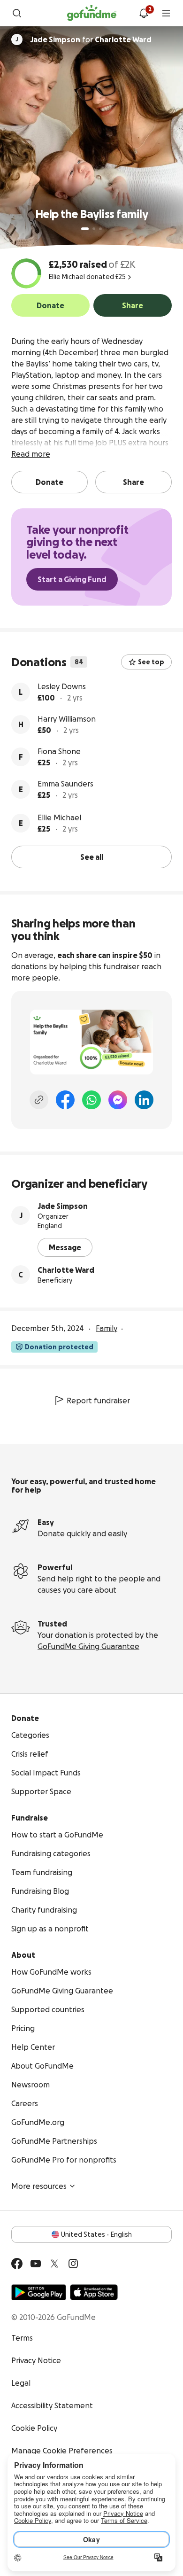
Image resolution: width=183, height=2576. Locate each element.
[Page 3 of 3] (100, 229)
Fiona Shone (59, 751)
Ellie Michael (59, 817)
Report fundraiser (98, 1401)
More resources (39, 2186)
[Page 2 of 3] (94, 229)
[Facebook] (65, 1100)
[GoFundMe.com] (92, 13)
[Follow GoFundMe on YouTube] (36, 2264)
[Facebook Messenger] (118, 1100)
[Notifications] (144, 13)
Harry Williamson (67, 719)
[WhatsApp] (91, 1100)
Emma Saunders (65, 784)
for (91, 39)
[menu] (166, 13)
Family (107, 1328)
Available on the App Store (94, 2292)
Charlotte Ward (66, 1270)
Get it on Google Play (39, 2292)
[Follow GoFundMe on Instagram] (73, 2264)
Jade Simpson (63, 1206)
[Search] (17, 13)
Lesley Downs (62, 686)
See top (151, 662)
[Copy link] (39, 1100)
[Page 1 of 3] (85, 229)
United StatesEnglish (96, 2234)
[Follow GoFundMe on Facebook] (17, 2264)
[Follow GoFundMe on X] (54, 2264)
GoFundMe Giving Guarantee (88, 1646)
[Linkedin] (144, 1100)
